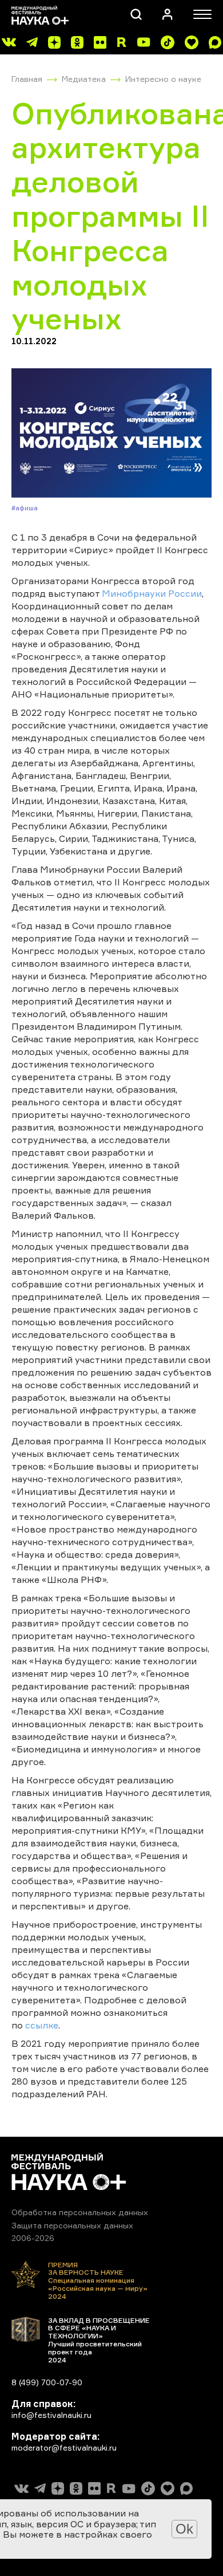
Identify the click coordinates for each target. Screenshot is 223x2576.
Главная (27, 79)
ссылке (42, 2025)
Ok (184, 2529)
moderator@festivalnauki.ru (64, 2447)
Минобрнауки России (152, 593)
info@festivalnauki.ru (51, 2415)
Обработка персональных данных (80, 2212)
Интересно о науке (163, 79)
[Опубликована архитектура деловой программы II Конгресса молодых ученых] (111, 433)
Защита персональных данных (72, 2225)
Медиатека (84, 79)
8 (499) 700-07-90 (47, 2382)
